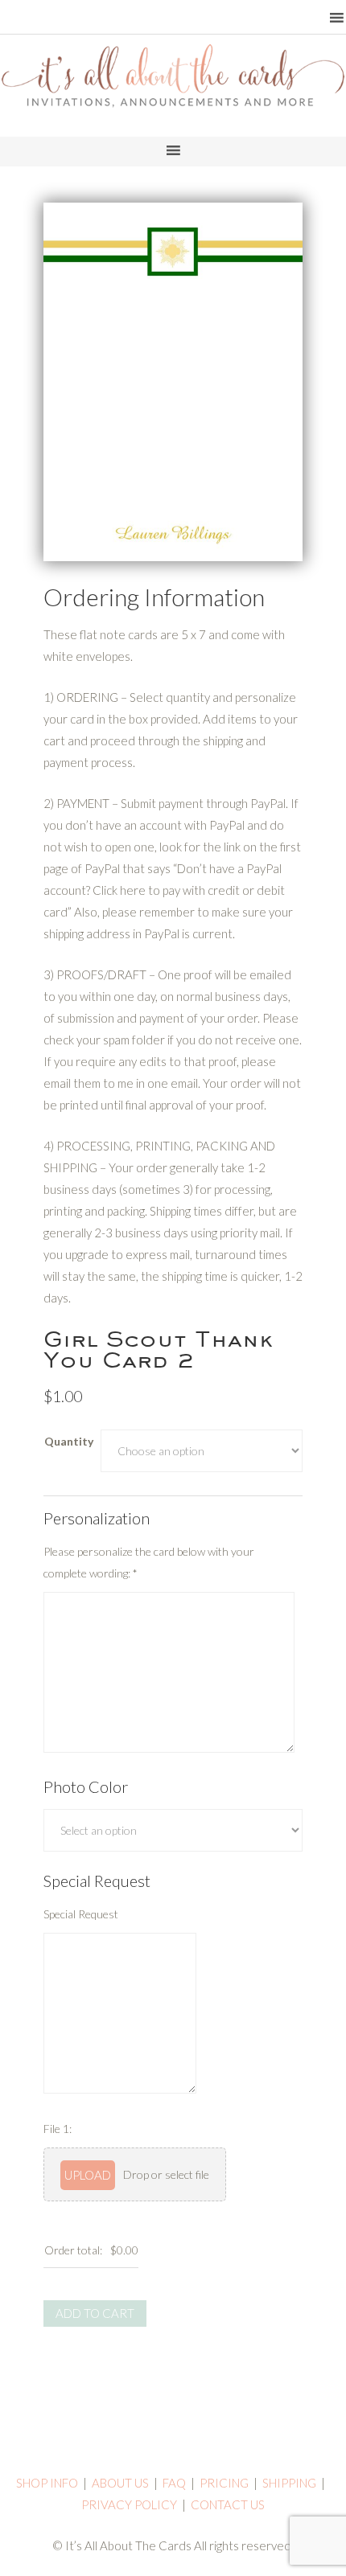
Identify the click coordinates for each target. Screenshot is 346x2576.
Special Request (81, 1914)
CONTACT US (228, 2504)
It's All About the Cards (173, 92)
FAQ (174, 2483)
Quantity (69, 1441)
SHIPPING (289, 2483)
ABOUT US (120, 2483)
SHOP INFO (47, 2483)
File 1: (58, 2129)
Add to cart (95, 2313)
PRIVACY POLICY (129, 2504)
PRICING (224, 2483)
